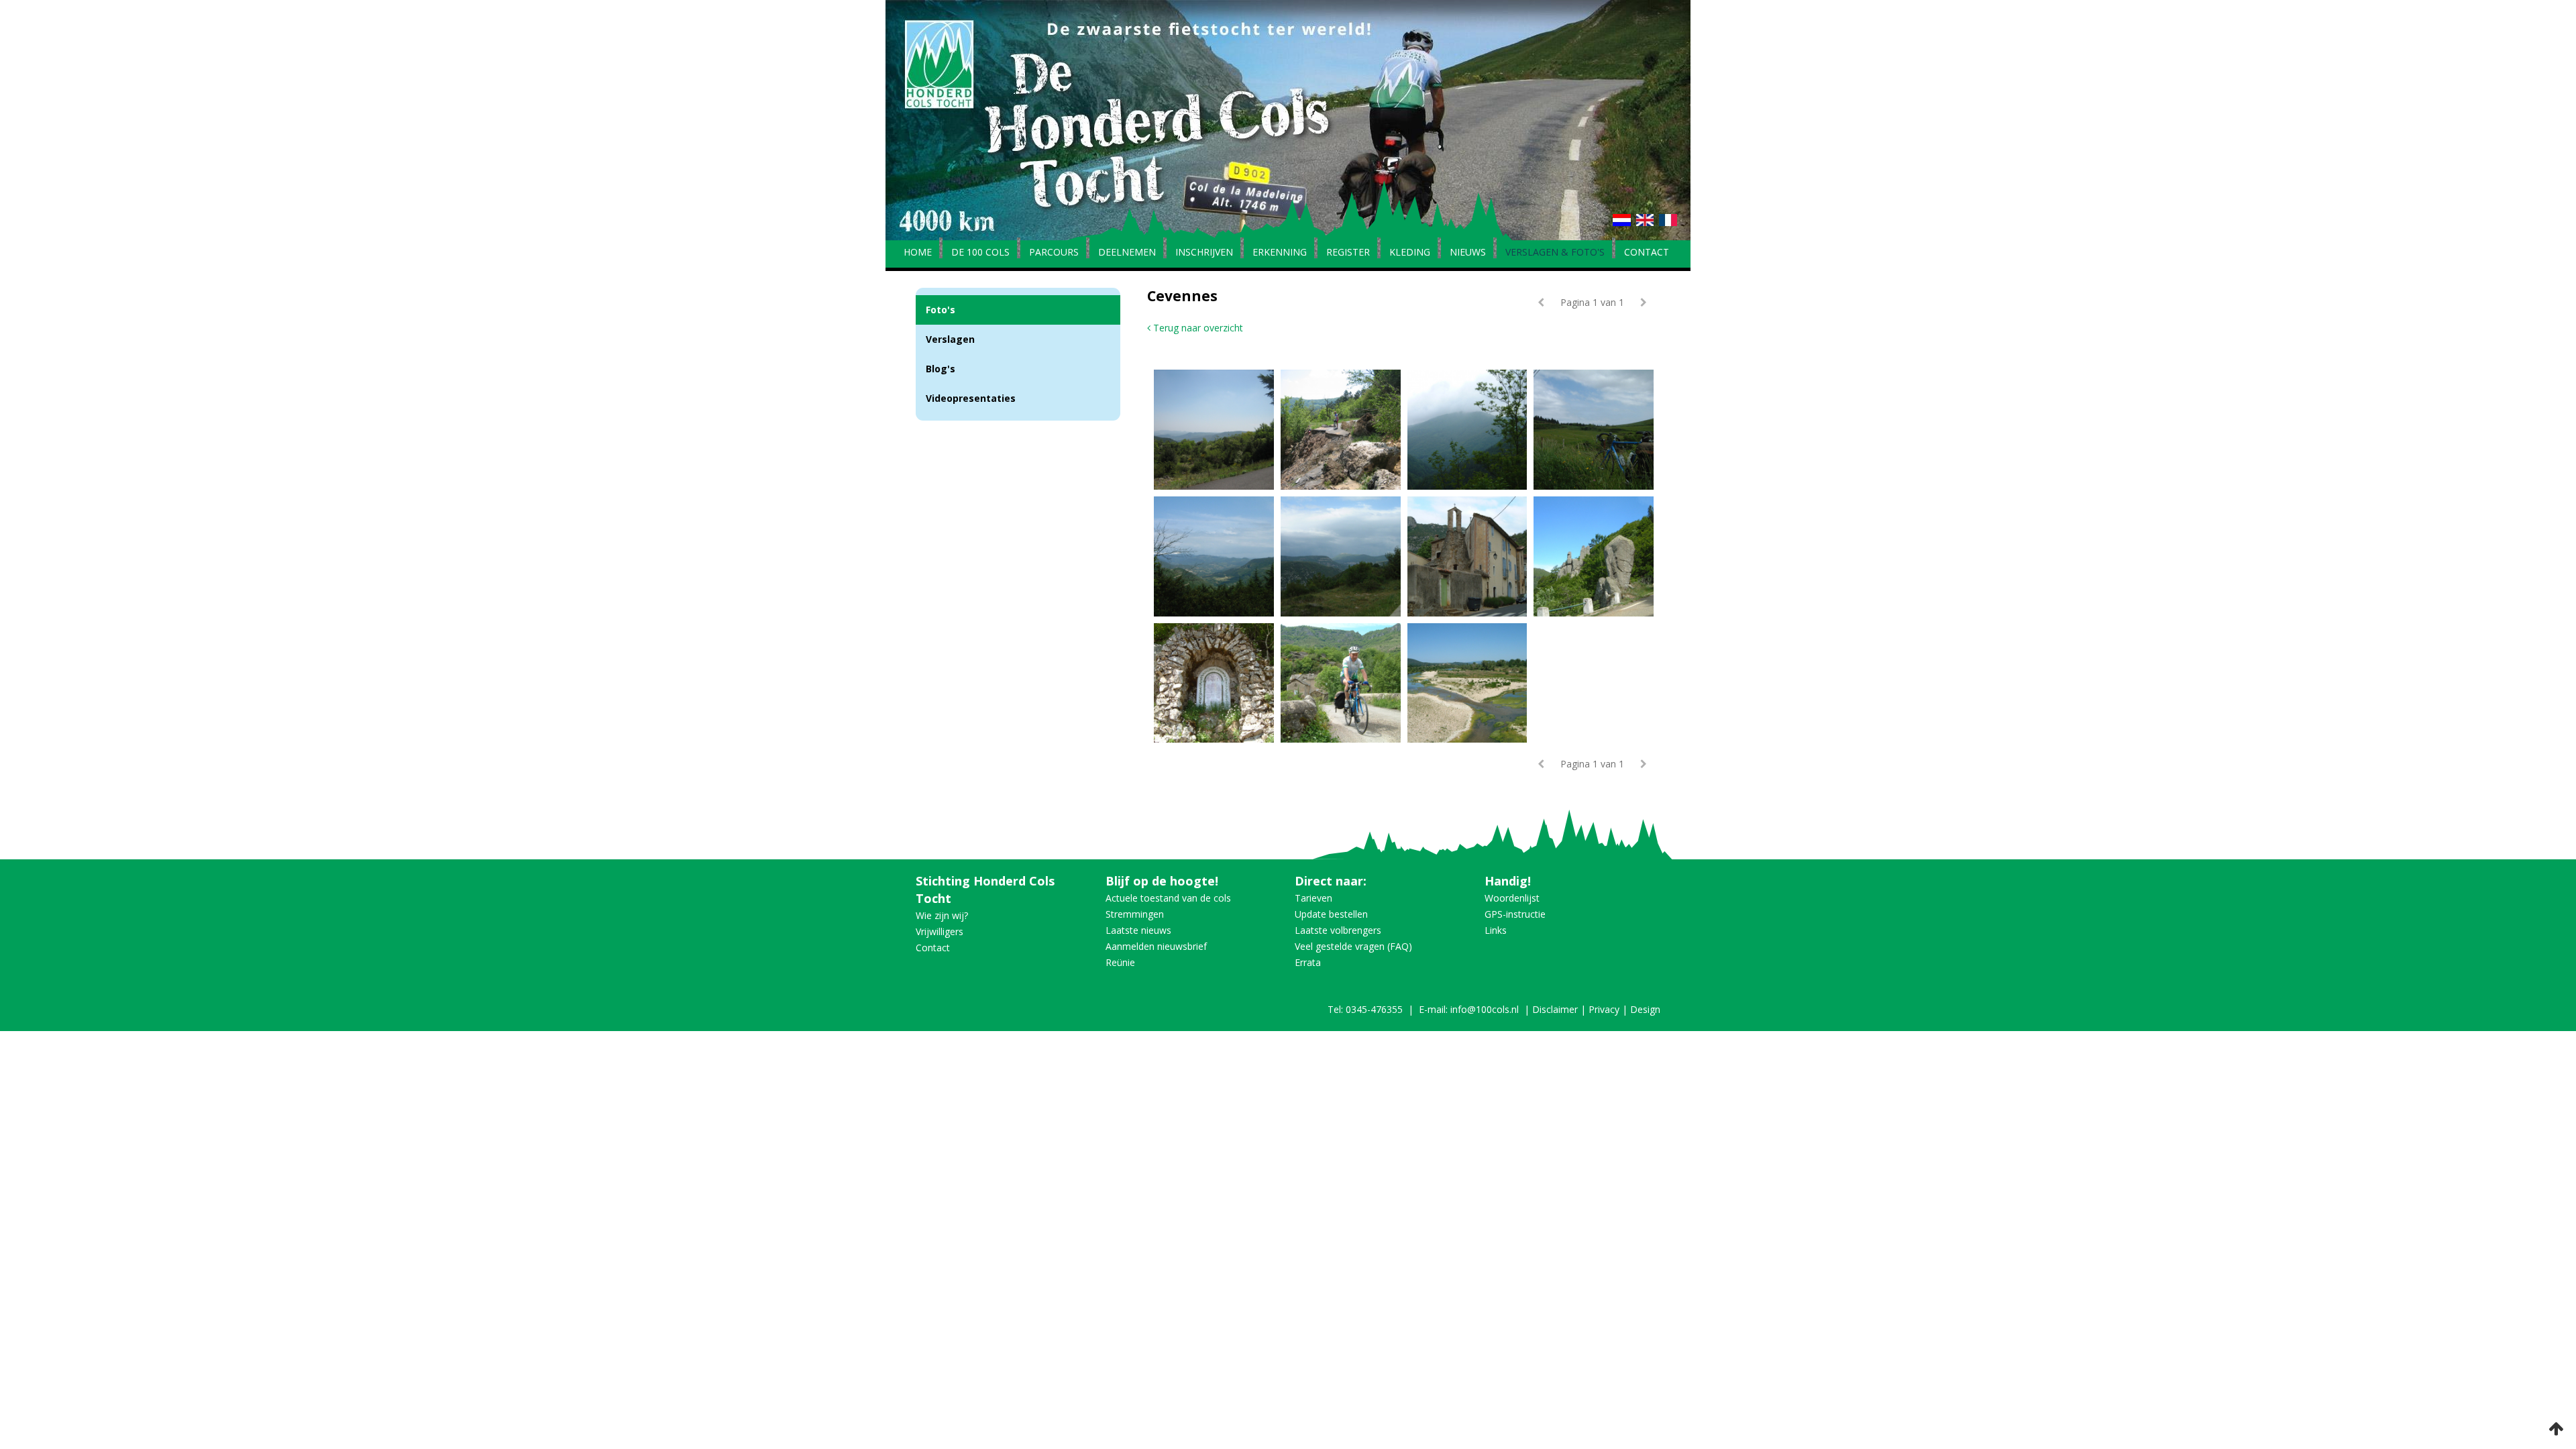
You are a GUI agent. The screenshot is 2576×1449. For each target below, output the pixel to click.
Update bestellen (1331, 914)
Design (1645, 1009)
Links (1496, 930)
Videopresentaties (971, 398)
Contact (1647, 253)
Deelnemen (1127, 253)
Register (1348, 253)
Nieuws (1468, 253)
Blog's (941, 369)
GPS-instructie (1515, 914)
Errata (1308, 962)
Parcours (1054, 253)
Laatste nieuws (1138, 930)
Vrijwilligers (940, 931)
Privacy (1604, 1009)
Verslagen (950, 339)
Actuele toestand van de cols (1168, 898)
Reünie (1120, 962)
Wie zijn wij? (942, 915)
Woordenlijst (1512, 898)
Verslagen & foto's (1555, 253)
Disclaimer (1555, 1009)
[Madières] (1471, 556)
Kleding (1410, 253)
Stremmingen (1135, 914)
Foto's (941, 310)
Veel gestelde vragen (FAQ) (1353, 946)
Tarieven (1313, 898)
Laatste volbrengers (1338, 930)
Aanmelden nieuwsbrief (1156, 946)
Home (918, 253)
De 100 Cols (980, 253)
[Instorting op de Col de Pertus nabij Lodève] (1344, 430)
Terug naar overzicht (1197, 328)
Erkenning (1280, 253)
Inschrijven (1204, 253)
